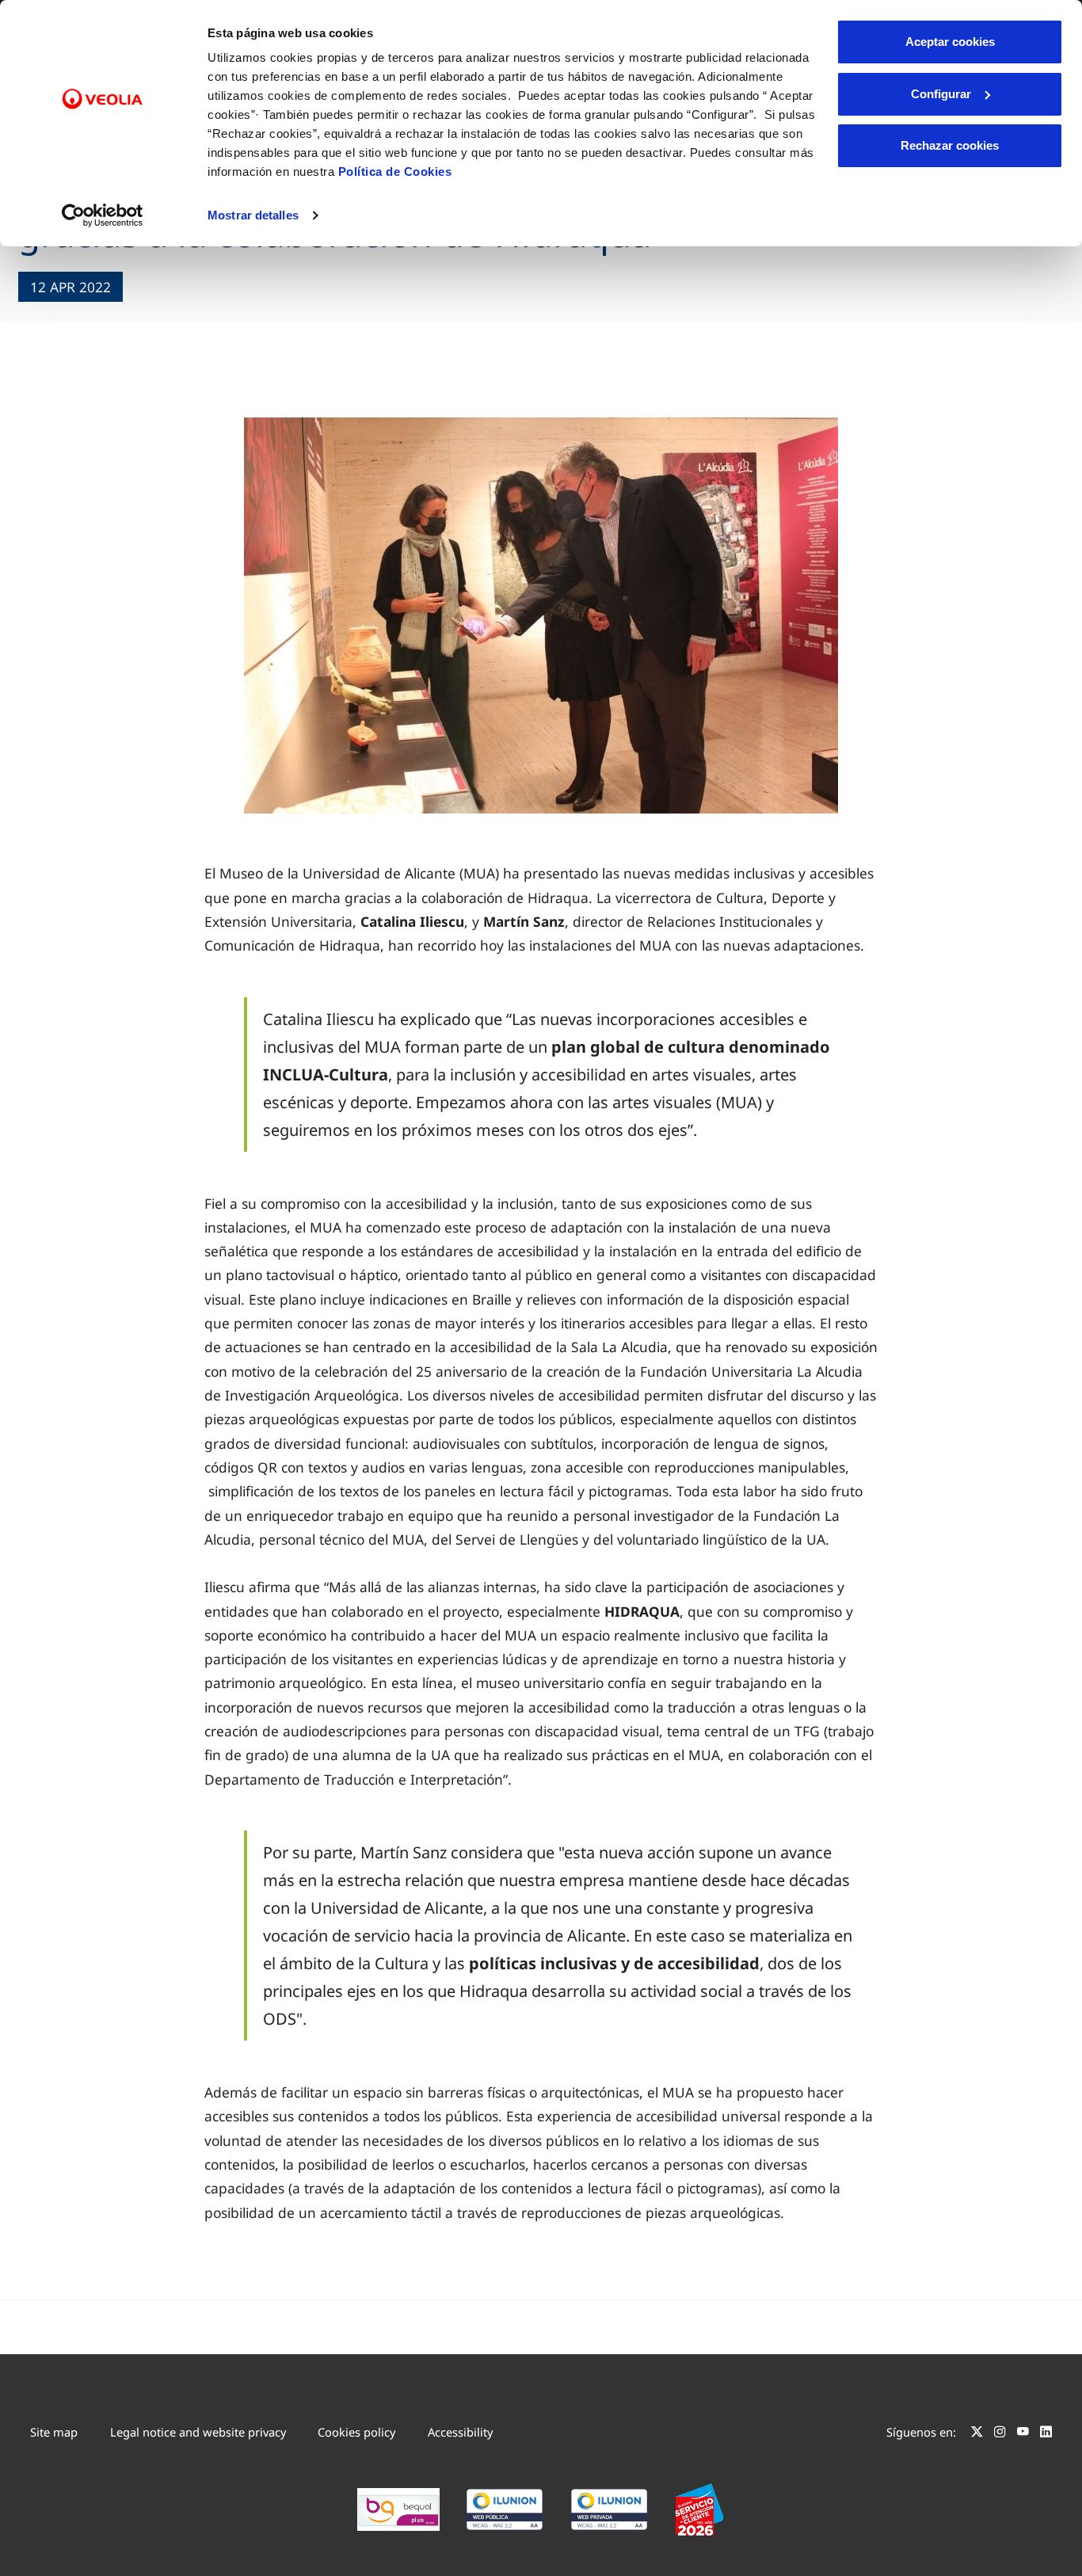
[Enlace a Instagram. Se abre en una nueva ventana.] (1000, 2434)
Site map (54, 2432)
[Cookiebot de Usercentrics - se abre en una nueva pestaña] (103, 215)
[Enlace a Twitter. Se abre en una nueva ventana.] (977, 2434)
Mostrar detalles (253, 215)
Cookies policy (356, 2432)
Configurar (941, 94)
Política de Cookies (395, 171)
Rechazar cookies (950, 145)
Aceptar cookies (950, 42)
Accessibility (460, 2432)
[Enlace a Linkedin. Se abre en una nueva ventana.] (1046, 2434)
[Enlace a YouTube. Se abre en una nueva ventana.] (1023, 2434)
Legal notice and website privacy (198, 2432)
